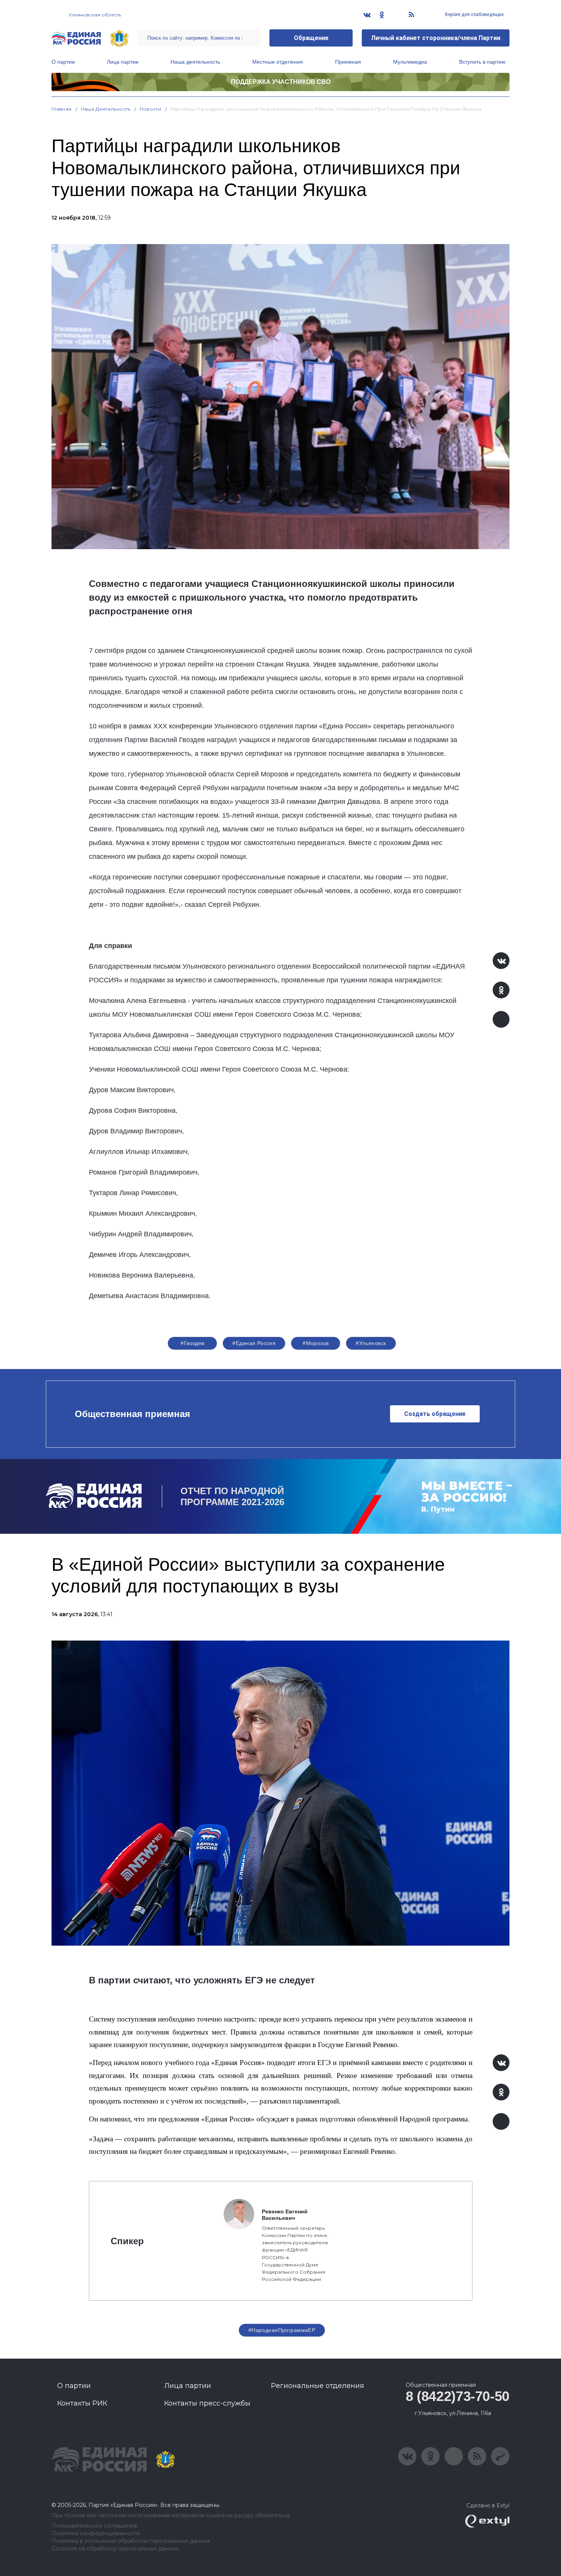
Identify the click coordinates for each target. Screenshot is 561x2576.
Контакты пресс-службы (207, 2403)
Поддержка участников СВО (281, 82)
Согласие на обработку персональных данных (115, 2549)
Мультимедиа (410, 62)
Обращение (311, 38)
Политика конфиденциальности (96, 2533)
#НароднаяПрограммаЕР (282, 2330)
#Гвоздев (192, 1343)
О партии (63, 62)
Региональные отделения (318, 2386)
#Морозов (316, 1343)
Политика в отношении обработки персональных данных (131, 2541)
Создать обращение (435, 1414)
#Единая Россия (254, 1343)
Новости (151, 109)
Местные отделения (278, 62)
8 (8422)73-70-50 (458, 2396)
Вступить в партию (482, 62)
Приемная (348, 62)
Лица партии (123, 62)
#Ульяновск (371, 1343)
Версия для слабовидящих (474, 14)
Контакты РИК (82, 2403)
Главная (62, 109)
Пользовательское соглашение (94, 2526)
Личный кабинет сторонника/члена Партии (436, 38)
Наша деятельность (195, 62)
